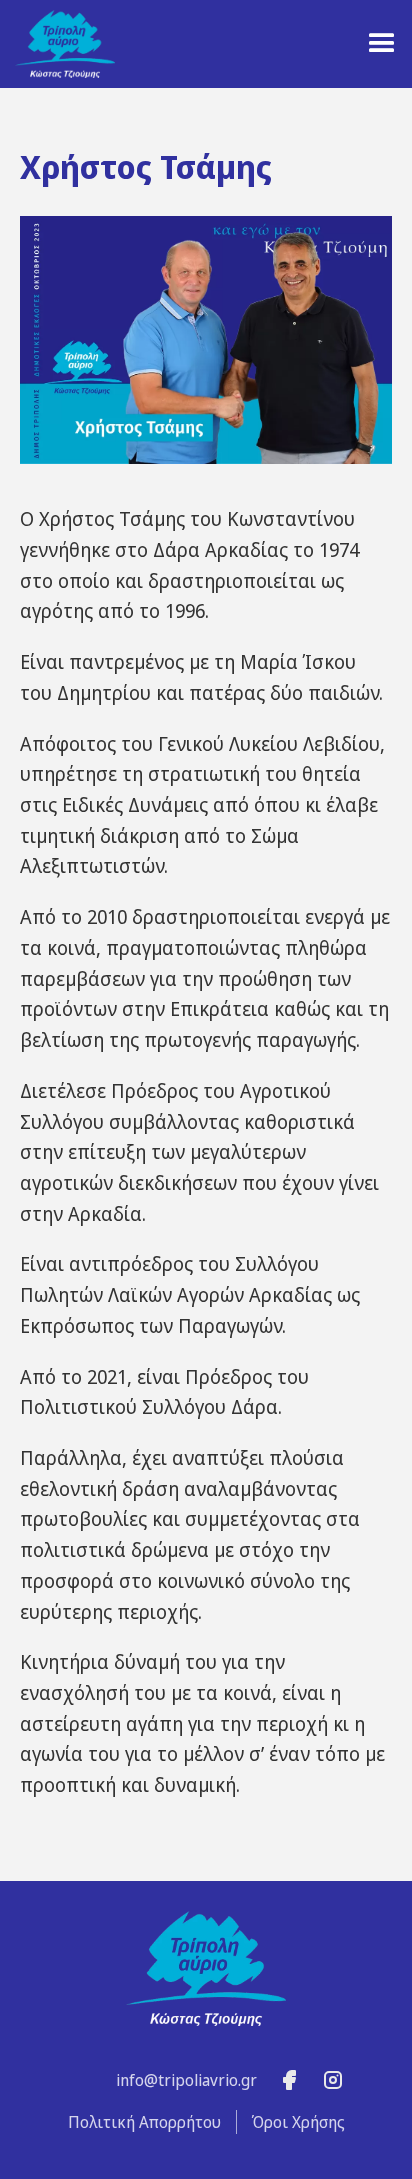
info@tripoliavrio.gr (186, 2080)
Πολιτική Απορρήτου (144, 2122)
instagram (333, 2080)
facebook (289, 2080)
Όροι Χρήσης (298, 2122)
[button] (382, 44)
